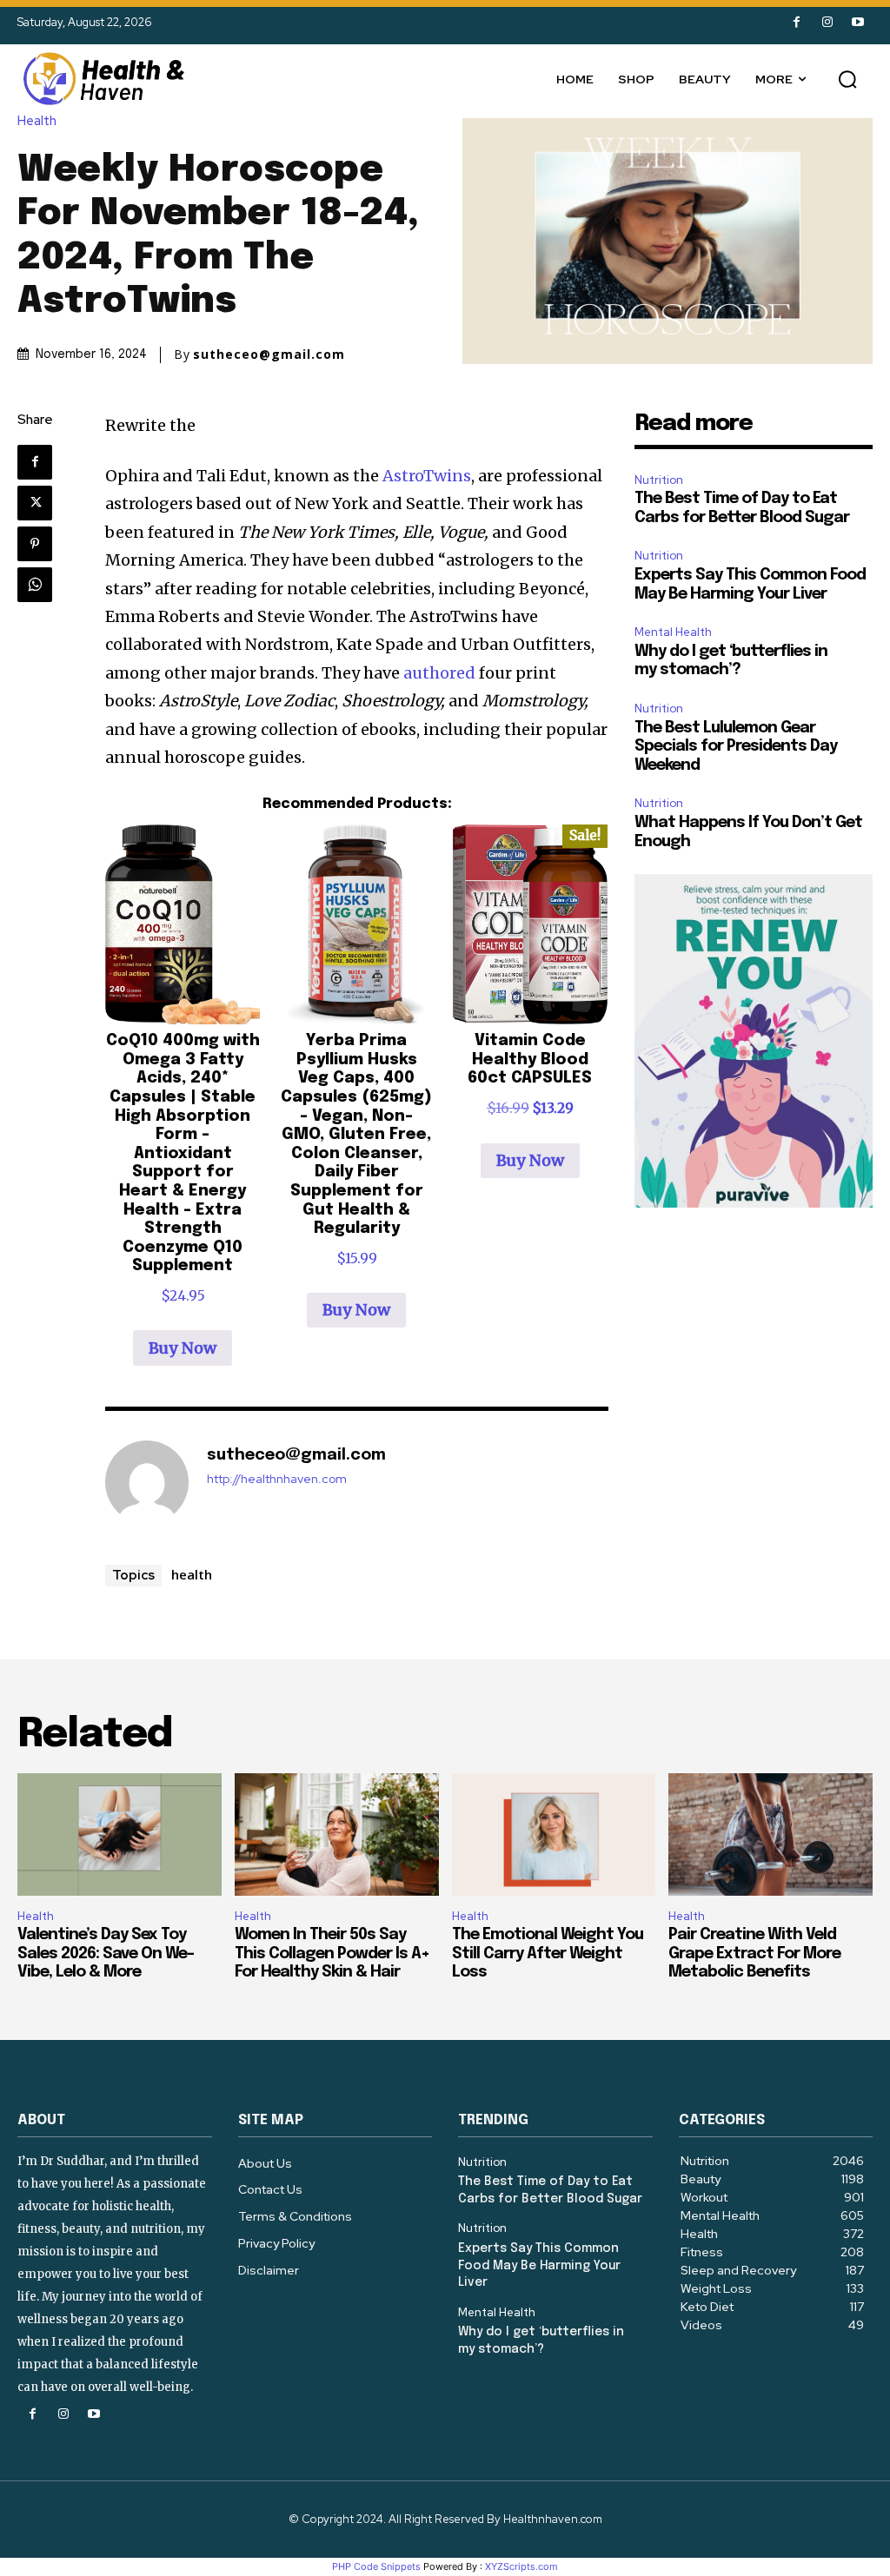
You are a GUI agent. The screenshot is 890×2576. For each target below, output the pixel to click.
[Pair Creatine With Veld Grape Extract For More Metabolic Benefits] (770, 1834)
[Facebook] (797, 22)
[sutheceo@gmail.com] (147, 1482)
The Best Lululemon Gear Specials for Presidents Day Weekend (736, 747)
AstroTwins (427, 476)
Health (37, 121)
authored (439, 673)
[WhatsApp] (35, 585)
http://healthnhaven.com (277, 1479)
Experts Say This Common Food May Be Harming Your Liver (539, 2265)
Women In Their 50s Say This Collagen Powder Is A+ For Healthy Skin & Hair (332, 1954)
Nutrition (659, 480)
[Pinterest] (35, 544)
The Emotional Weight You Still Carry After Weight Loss (548, 1954)
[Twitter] (35, 503)
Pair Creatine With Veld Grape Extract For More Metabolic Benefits (754, 1954)
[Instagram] (827, 22)
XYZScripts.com (521, 2566)
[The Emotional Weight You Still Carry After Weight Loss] (554, 1834)
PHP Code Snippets (376, 2566)
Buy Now (183, 1348)
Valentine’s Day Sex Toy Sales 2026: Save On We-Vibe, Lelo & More (106, 1954)
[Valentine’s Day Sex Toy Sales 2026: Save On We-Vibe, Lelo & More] (120, 1834)
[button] (847, 79)
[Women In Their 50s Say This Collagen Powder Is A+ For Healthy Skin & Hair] (337, 1834)
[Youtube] (857, 22)
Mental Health (673, 632)
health (192, 1574)
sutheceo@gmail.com (269, 354)
